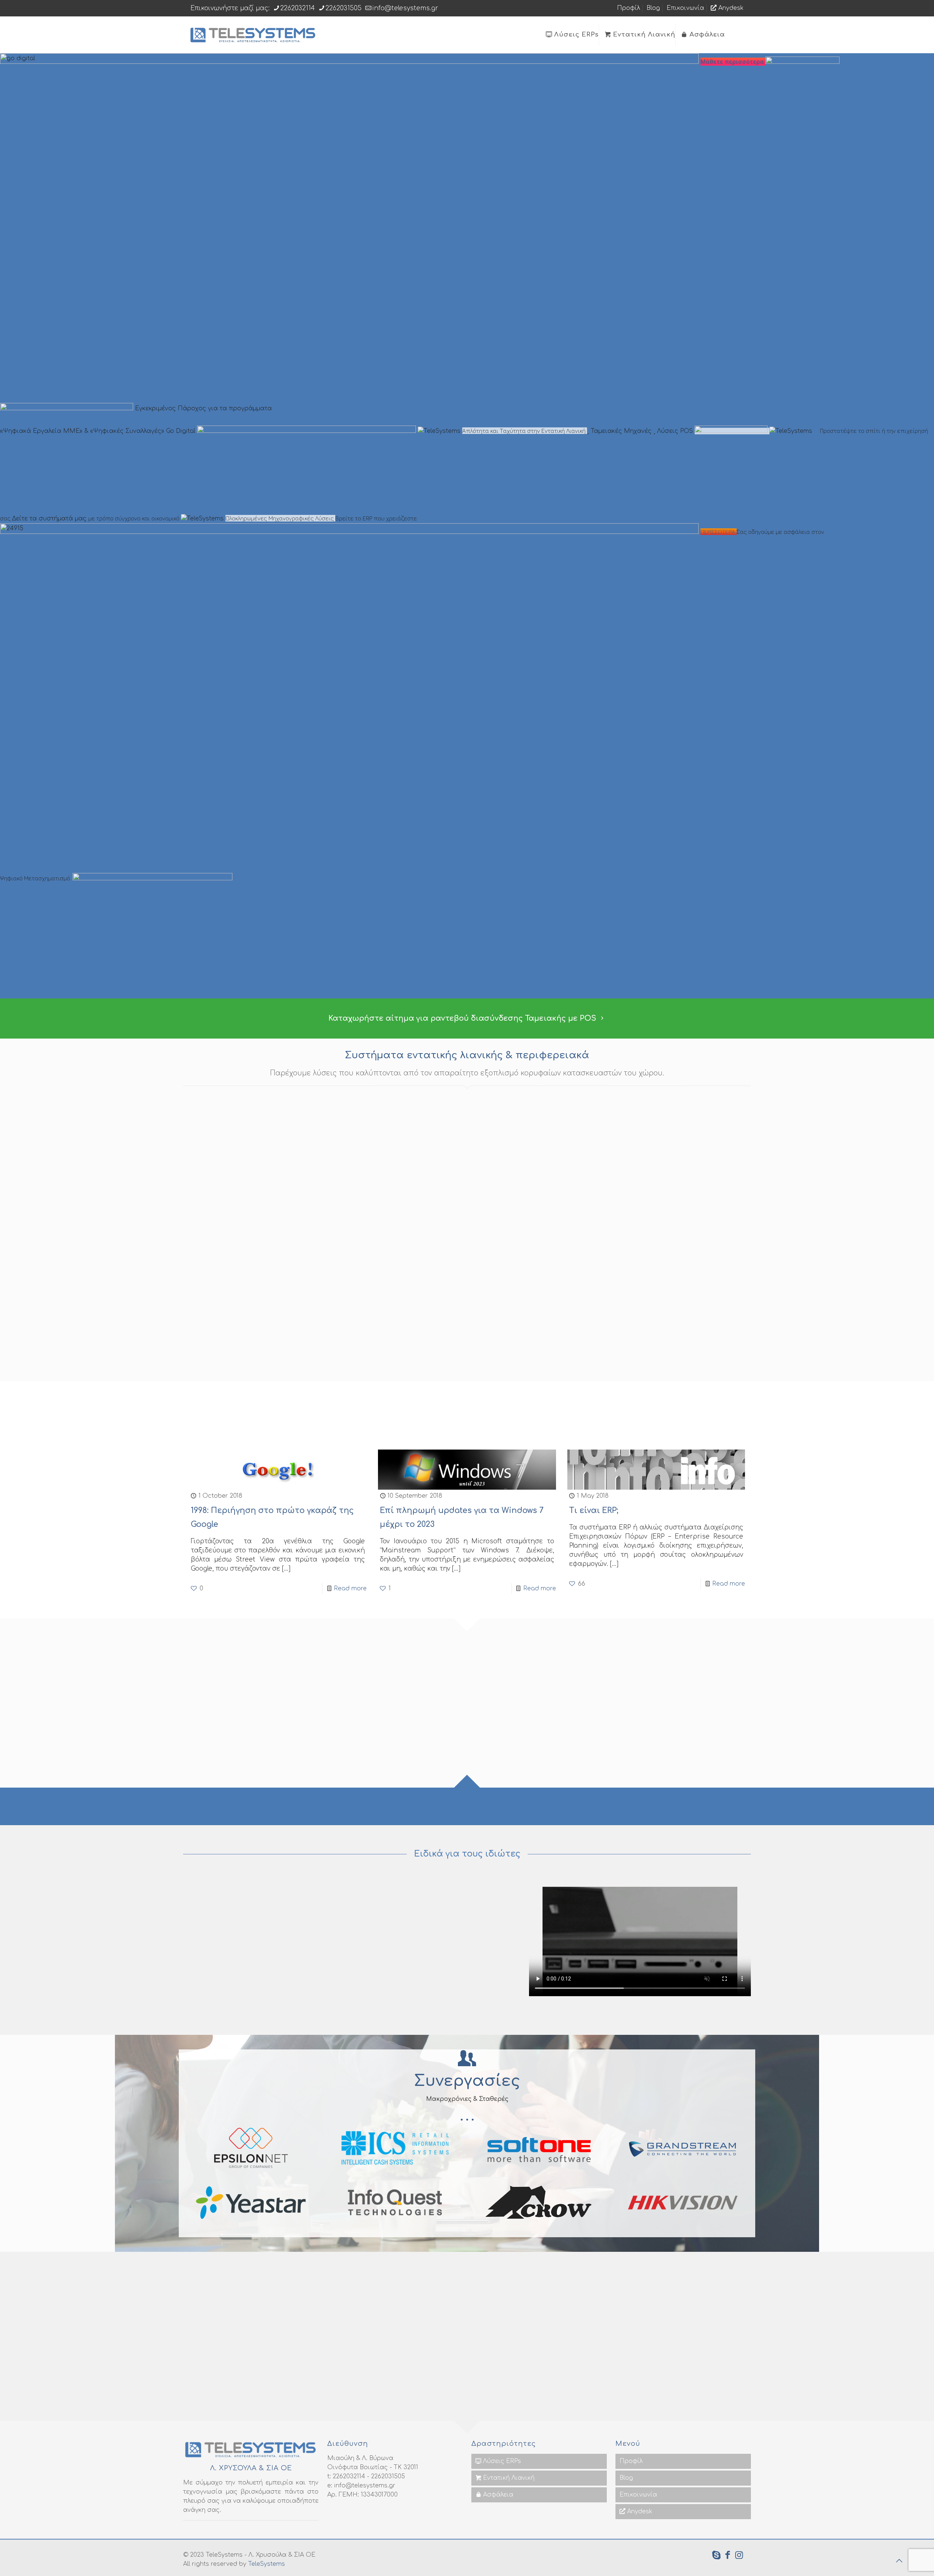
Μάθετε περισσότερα (733, 62)
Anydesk (730, 8)
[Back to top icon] (899, 2561)
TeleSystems (267, 2564)
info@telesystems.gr (405, 8)
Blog (653, 8)
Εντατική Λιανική (508, 2478)
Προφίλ (628, 8)
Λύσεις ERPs (501, 2461)
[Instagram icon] (739, 2556)
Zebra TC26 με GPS (512, 1228)
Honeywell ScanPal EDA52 (668, 1228)
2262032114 (298, 8)
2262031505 (344, 8)
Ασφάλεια (497, 2495)
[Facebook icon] (728, 2556)
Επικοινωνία (685, 8)
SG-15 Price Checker (373, 1228)
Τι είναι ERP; (594, 1510)
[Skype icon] (716, 2556)
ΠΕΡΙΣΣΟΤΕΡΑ (719, 532)
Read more (350, 1588)
